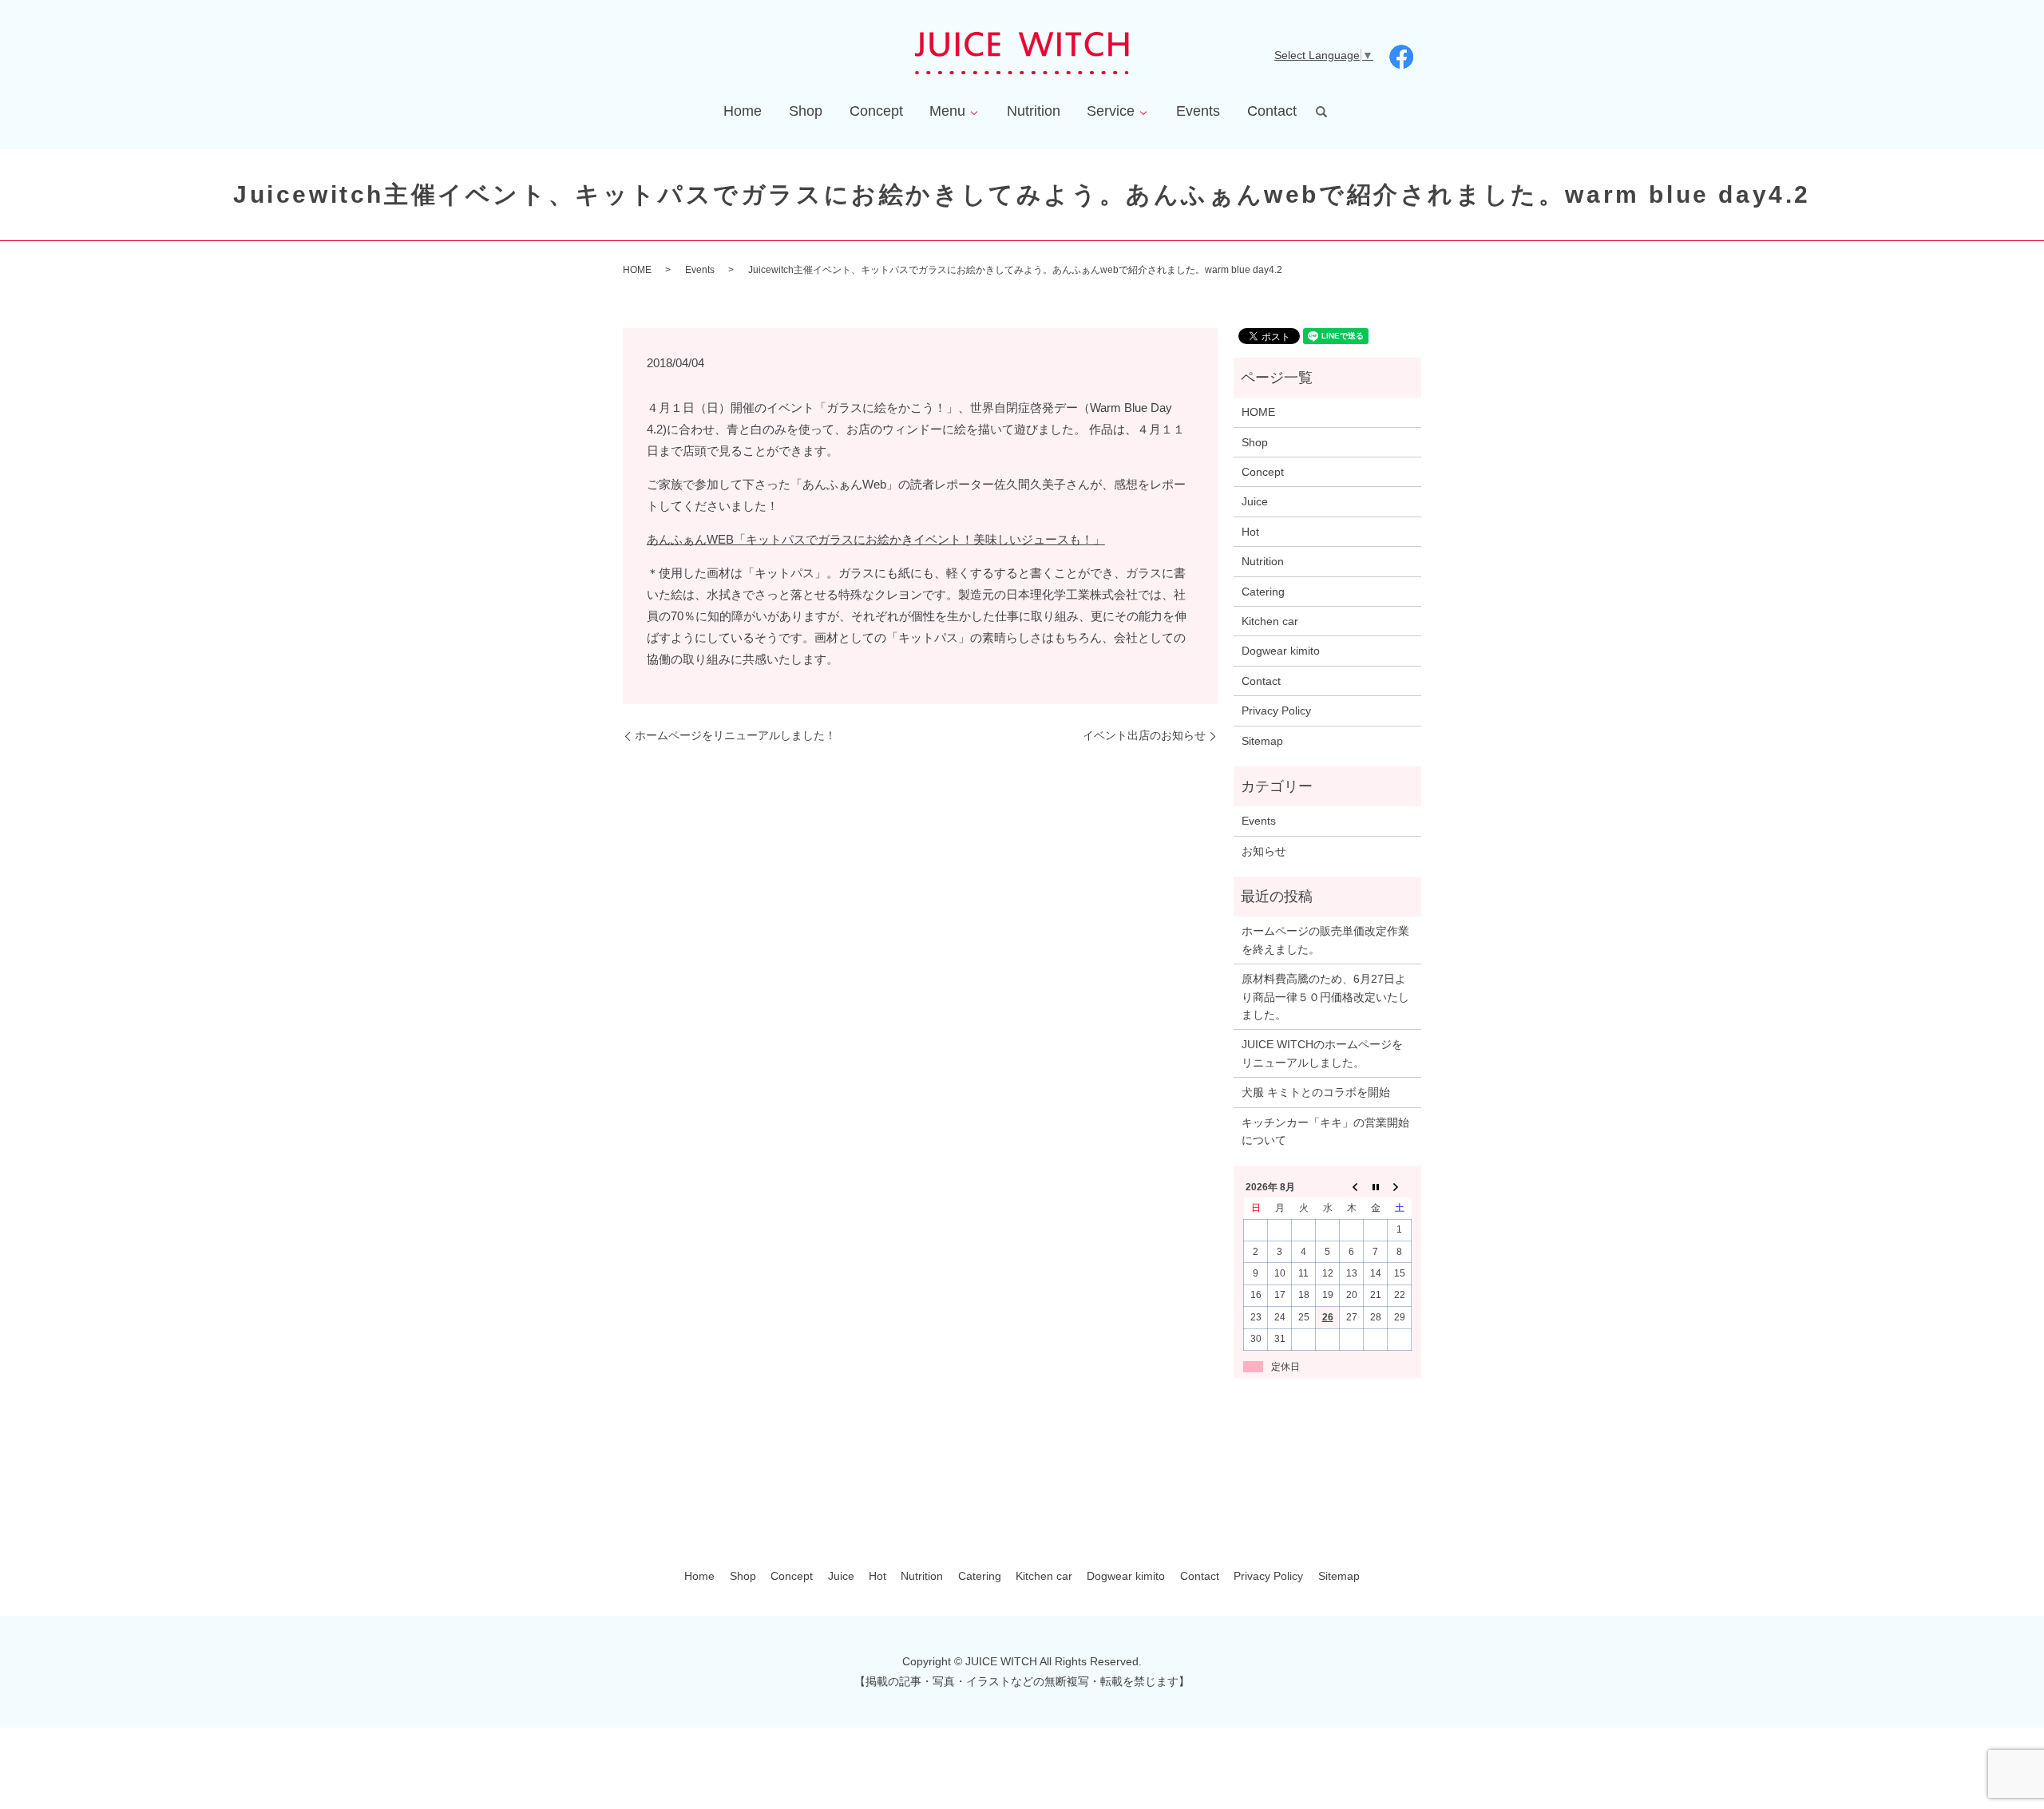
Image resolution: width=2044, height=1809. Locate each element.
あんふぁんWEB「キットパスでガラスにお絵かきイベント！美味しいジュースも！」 (876, 539)
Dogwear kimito (1281, 651)
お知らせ (1264, 851)
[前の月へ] (1352, 1187)
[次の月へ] (1400, 1187)
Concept (876, 112)
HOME (637, 270)
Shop (806, 112)
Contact (1272, 112)
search (1321, 112)
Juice (1255, 501)
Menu (947, 112)
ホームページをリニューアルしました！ (735, 735)
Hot (1250, 532)
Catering (1263, 592)
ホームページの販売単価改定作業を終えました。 (1325, 940)
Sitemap (1262, 741)
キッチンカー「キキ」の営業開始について (1325, 1131)
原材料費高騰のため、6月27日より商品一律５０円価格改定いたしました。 (1325, 997)
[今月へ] (1376, 1187)
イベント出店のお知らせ (1144, 735)
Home (743, 112)
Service (1111, 112)
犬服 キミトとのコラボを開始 (1316, 1092)
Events (1198, 112)
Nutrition (1034, 112)
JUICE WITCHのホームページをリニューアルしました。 (1322, 1053)
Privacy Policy (1276, 711)
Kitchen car (1270, 621)
